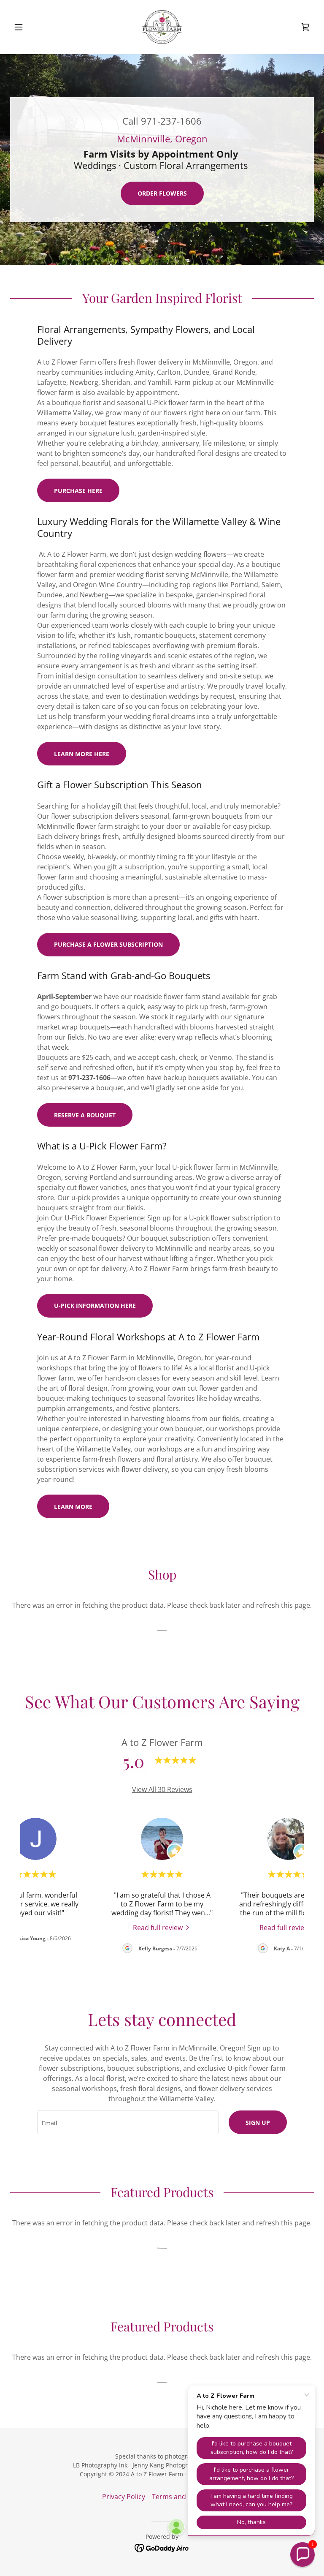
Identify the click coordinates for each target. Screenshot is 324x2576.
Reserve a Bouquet (85, 1115)
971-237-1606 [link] (171, 121)
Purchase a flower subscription (108, 944)
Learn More (73, 1507)
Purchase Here (78, 491)
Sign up (258, 2123)
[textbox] (128, 2122)
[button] (33, 27)
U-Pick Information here (95, 1306)
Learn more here (82, 754)
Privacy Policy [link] (124, 2497)
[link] (162, 27)
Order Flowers (162, 193)
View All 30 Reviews (162, 1789)
